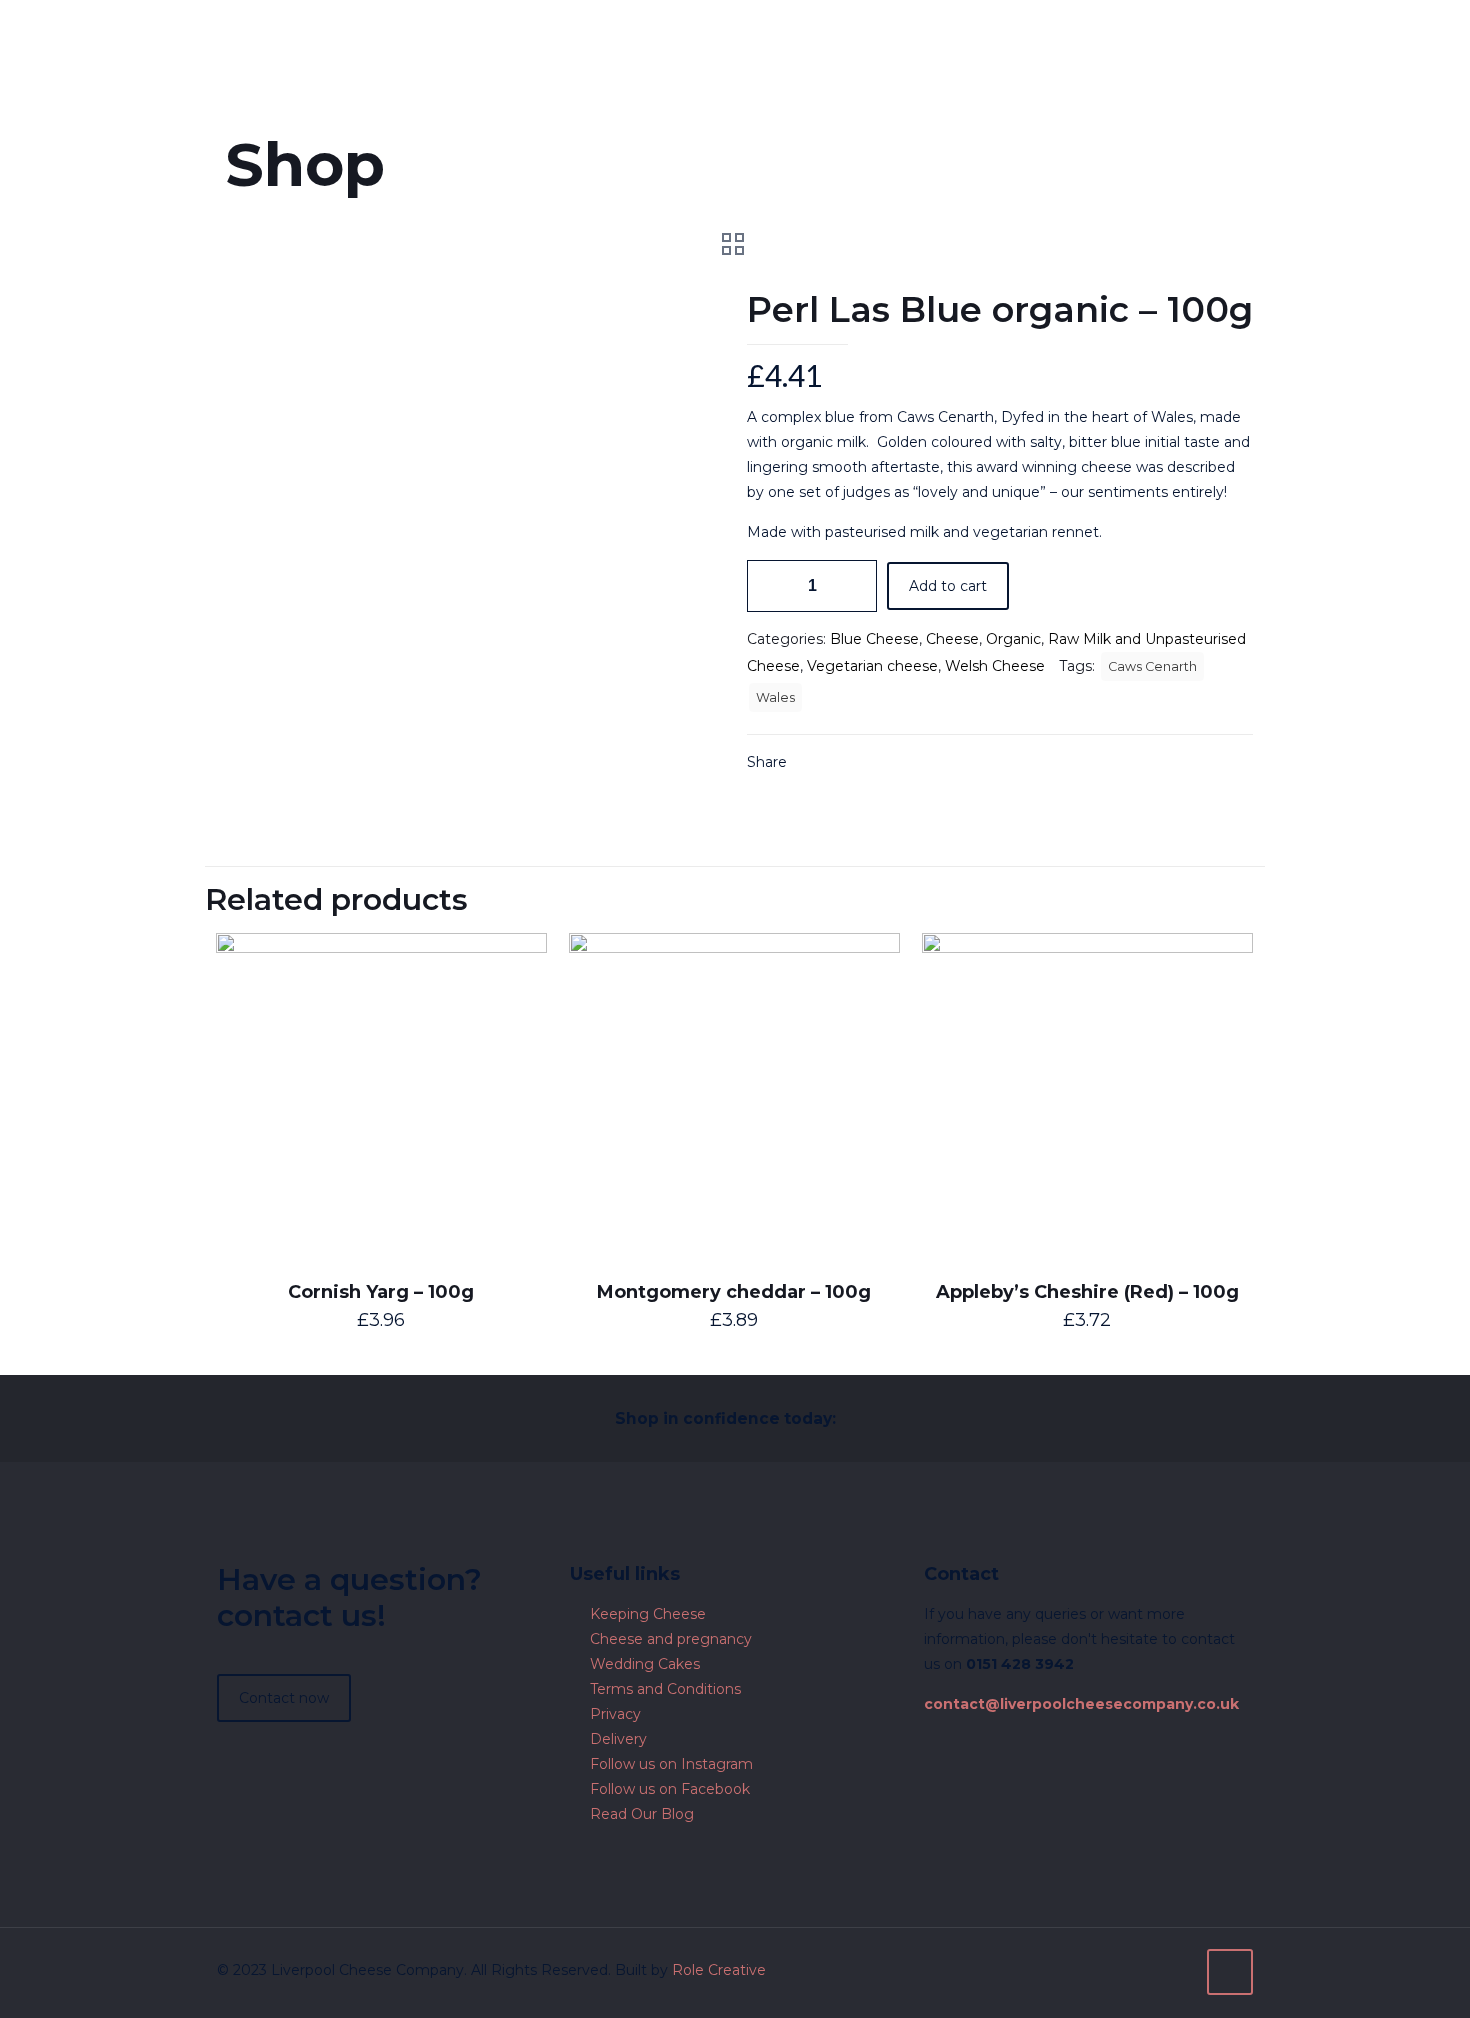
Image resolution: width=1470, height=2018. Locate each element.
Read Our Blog (642, 1814)
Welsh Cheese (995, 666)
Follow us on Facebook (670, 1789)
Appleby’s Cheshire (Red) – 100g (1087, 1292)
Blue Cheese (874, 639)
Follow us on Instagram (671, 1764)
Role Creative (719, 1970)
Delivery (618, 1739)
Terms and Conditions (665, 1689)
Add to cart (948, 586)
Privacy (615, 1714)
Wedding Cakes (645, 1664)
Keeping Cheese (648, 1614)
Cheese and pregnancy (671, 1639)
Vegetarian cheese (872, 666)
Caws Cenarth (1152, 666)
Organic (1013, 639)
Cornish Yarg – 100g (381, 1292)
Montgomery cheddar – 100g (734, 1292)
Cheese (952, 639)
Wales (775, 697)
